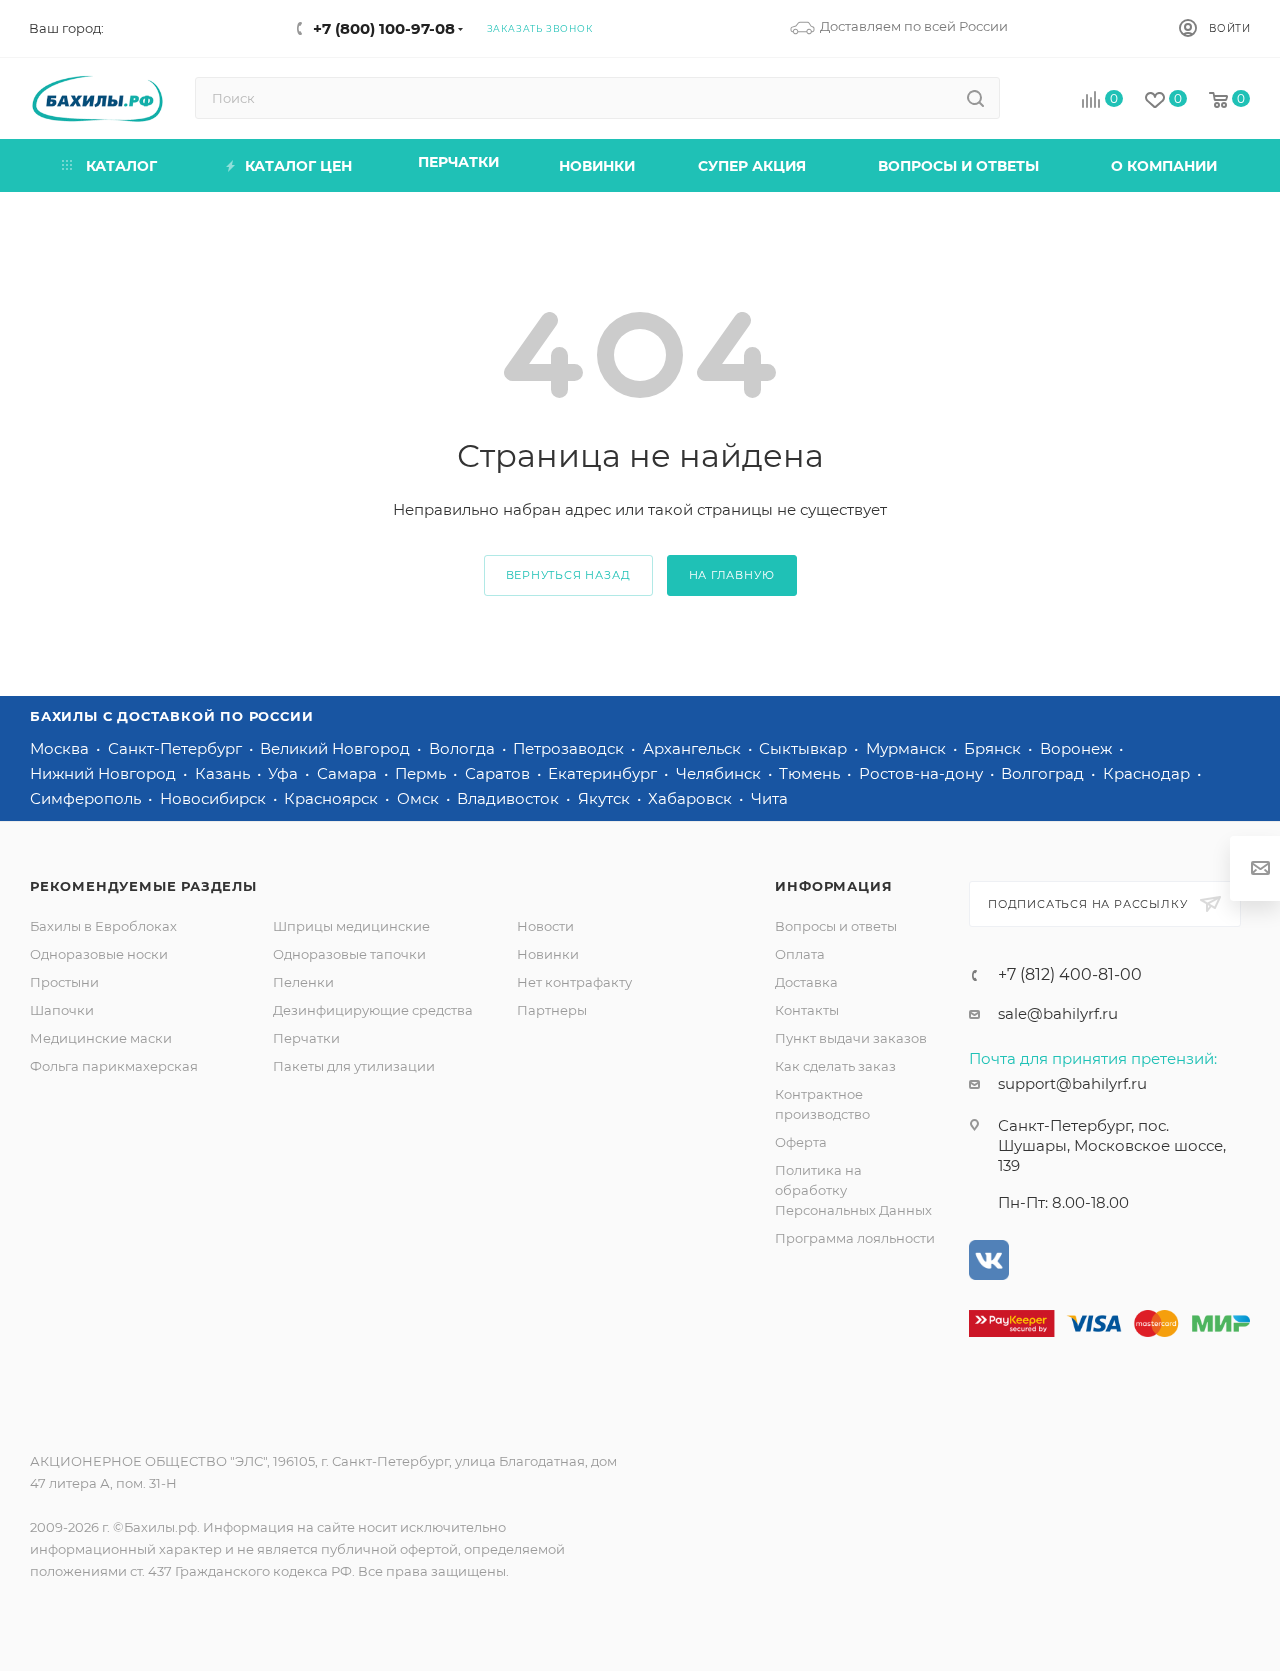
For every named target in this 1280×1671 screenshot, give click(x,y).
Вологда (464, 748)
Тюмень (811, 773)
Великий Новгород (337, 748)
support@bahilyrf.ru (1072, 1083)
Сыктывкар (805, 748)
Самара (349, 773)
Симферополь (87, 798)
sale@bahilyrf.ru (1058, 1013)
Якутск (606, 798)
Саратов (499, 773)
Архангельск (694, 748)
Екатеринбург (604, 773)
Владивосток (510, 798)
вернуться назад (568, 575)
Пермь (422, 773)
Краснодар (1148, 773)
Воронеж (1078, 748)
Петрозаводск (570, 748)
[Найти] (975, 98)
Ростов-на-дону (923, 773)
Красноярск (333, 798)
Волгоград (1044, 773)
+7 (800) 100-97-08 (384, 28)
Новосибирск (215, 798)
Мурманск (908, 748)
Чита (769, 798)
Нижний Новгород (105, 773)
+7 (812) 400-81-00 (1070, 975)
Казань (224, 773)
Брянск (994, 748)
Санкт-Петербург (177, 748)
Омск (420, 798)
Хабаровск (692, 798)
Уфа (285, 773)
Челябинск (720, 773)
